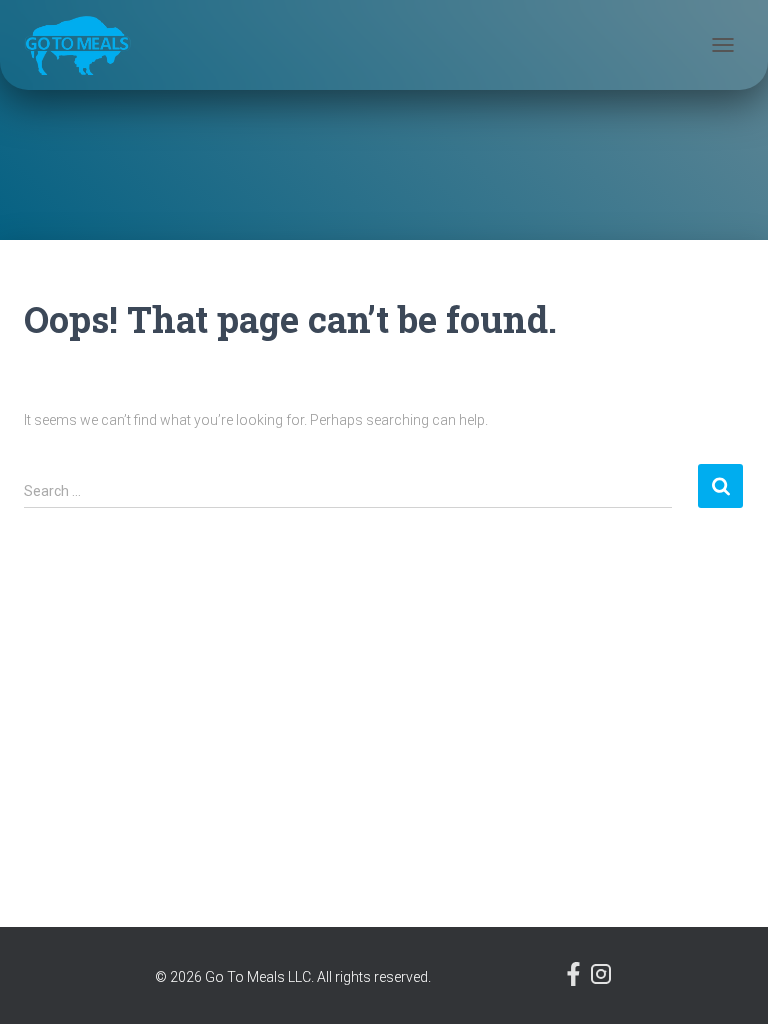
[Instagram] (601, 981)
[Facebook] (575, 981)
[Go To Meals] (85, 45)
